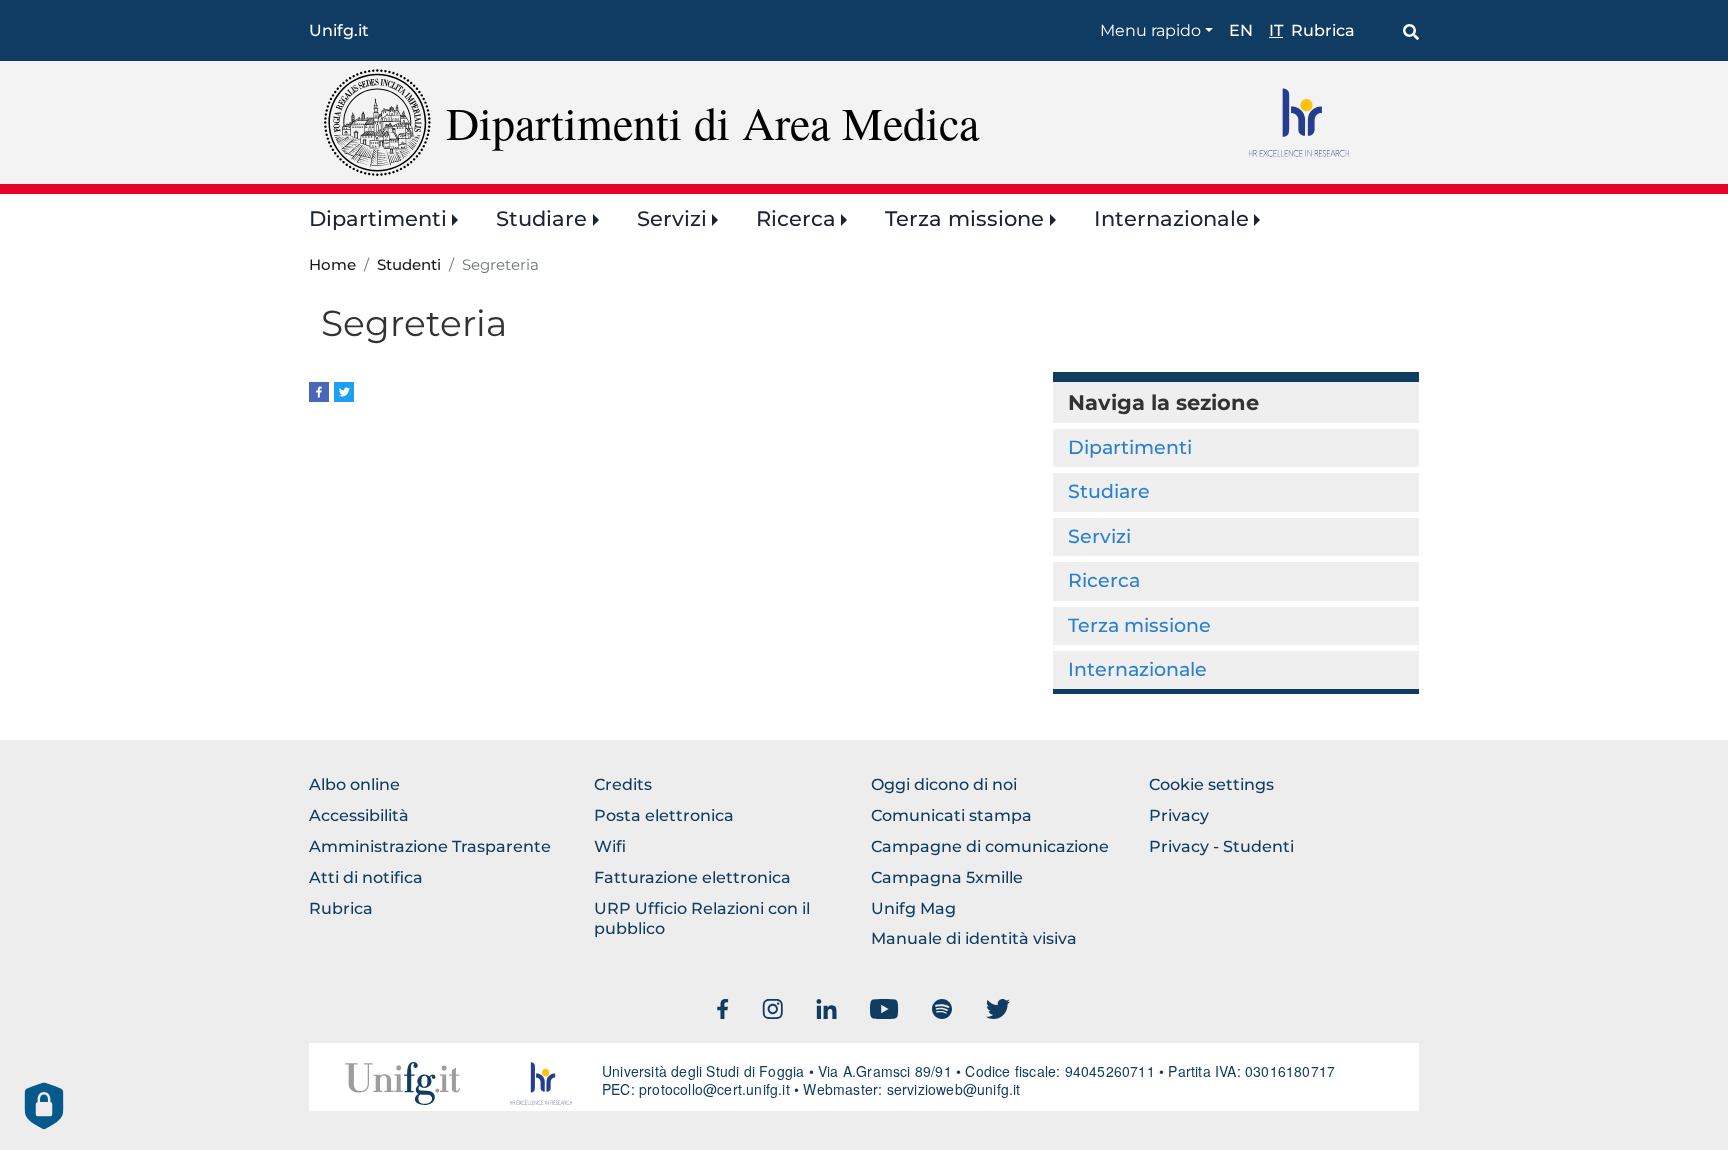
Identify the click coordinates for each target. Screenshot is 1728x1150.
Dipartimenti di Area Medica (712, 122)
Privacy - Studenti (1221, 846)
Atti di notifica (366, 877)
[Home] (377, 121)
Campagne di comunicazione (990, 846)
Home (332, 265)
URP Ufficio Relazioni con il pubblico (702, 919)
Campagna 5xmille (947, 877)
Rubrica (1323, 30)
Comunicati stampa (951, 815)
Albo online (354, 784)
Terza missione (964, 218)
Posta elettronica (664, 815)
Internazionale (1171, 218)
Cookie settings (1211, 784)
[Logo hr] (1326, 122)
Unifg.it (339, 30)
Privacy (1179, 815)
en (1241, 30)
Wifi (610, 846)
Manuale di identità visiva (974, 938)
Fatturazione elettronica (692, 877)
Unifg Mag (913, 908)
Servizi (672, 218)
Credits (623, 784)
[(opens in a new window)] (319, 390)
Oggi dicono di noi (944, 784)
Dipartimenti (378, 218)
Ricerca (796, 218)
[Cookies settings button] (44, 1106)
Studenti (409, 265)
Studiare (541, 218)
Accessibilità (359, 815)
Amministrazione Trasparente (430, 846)
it (1276, 30)
